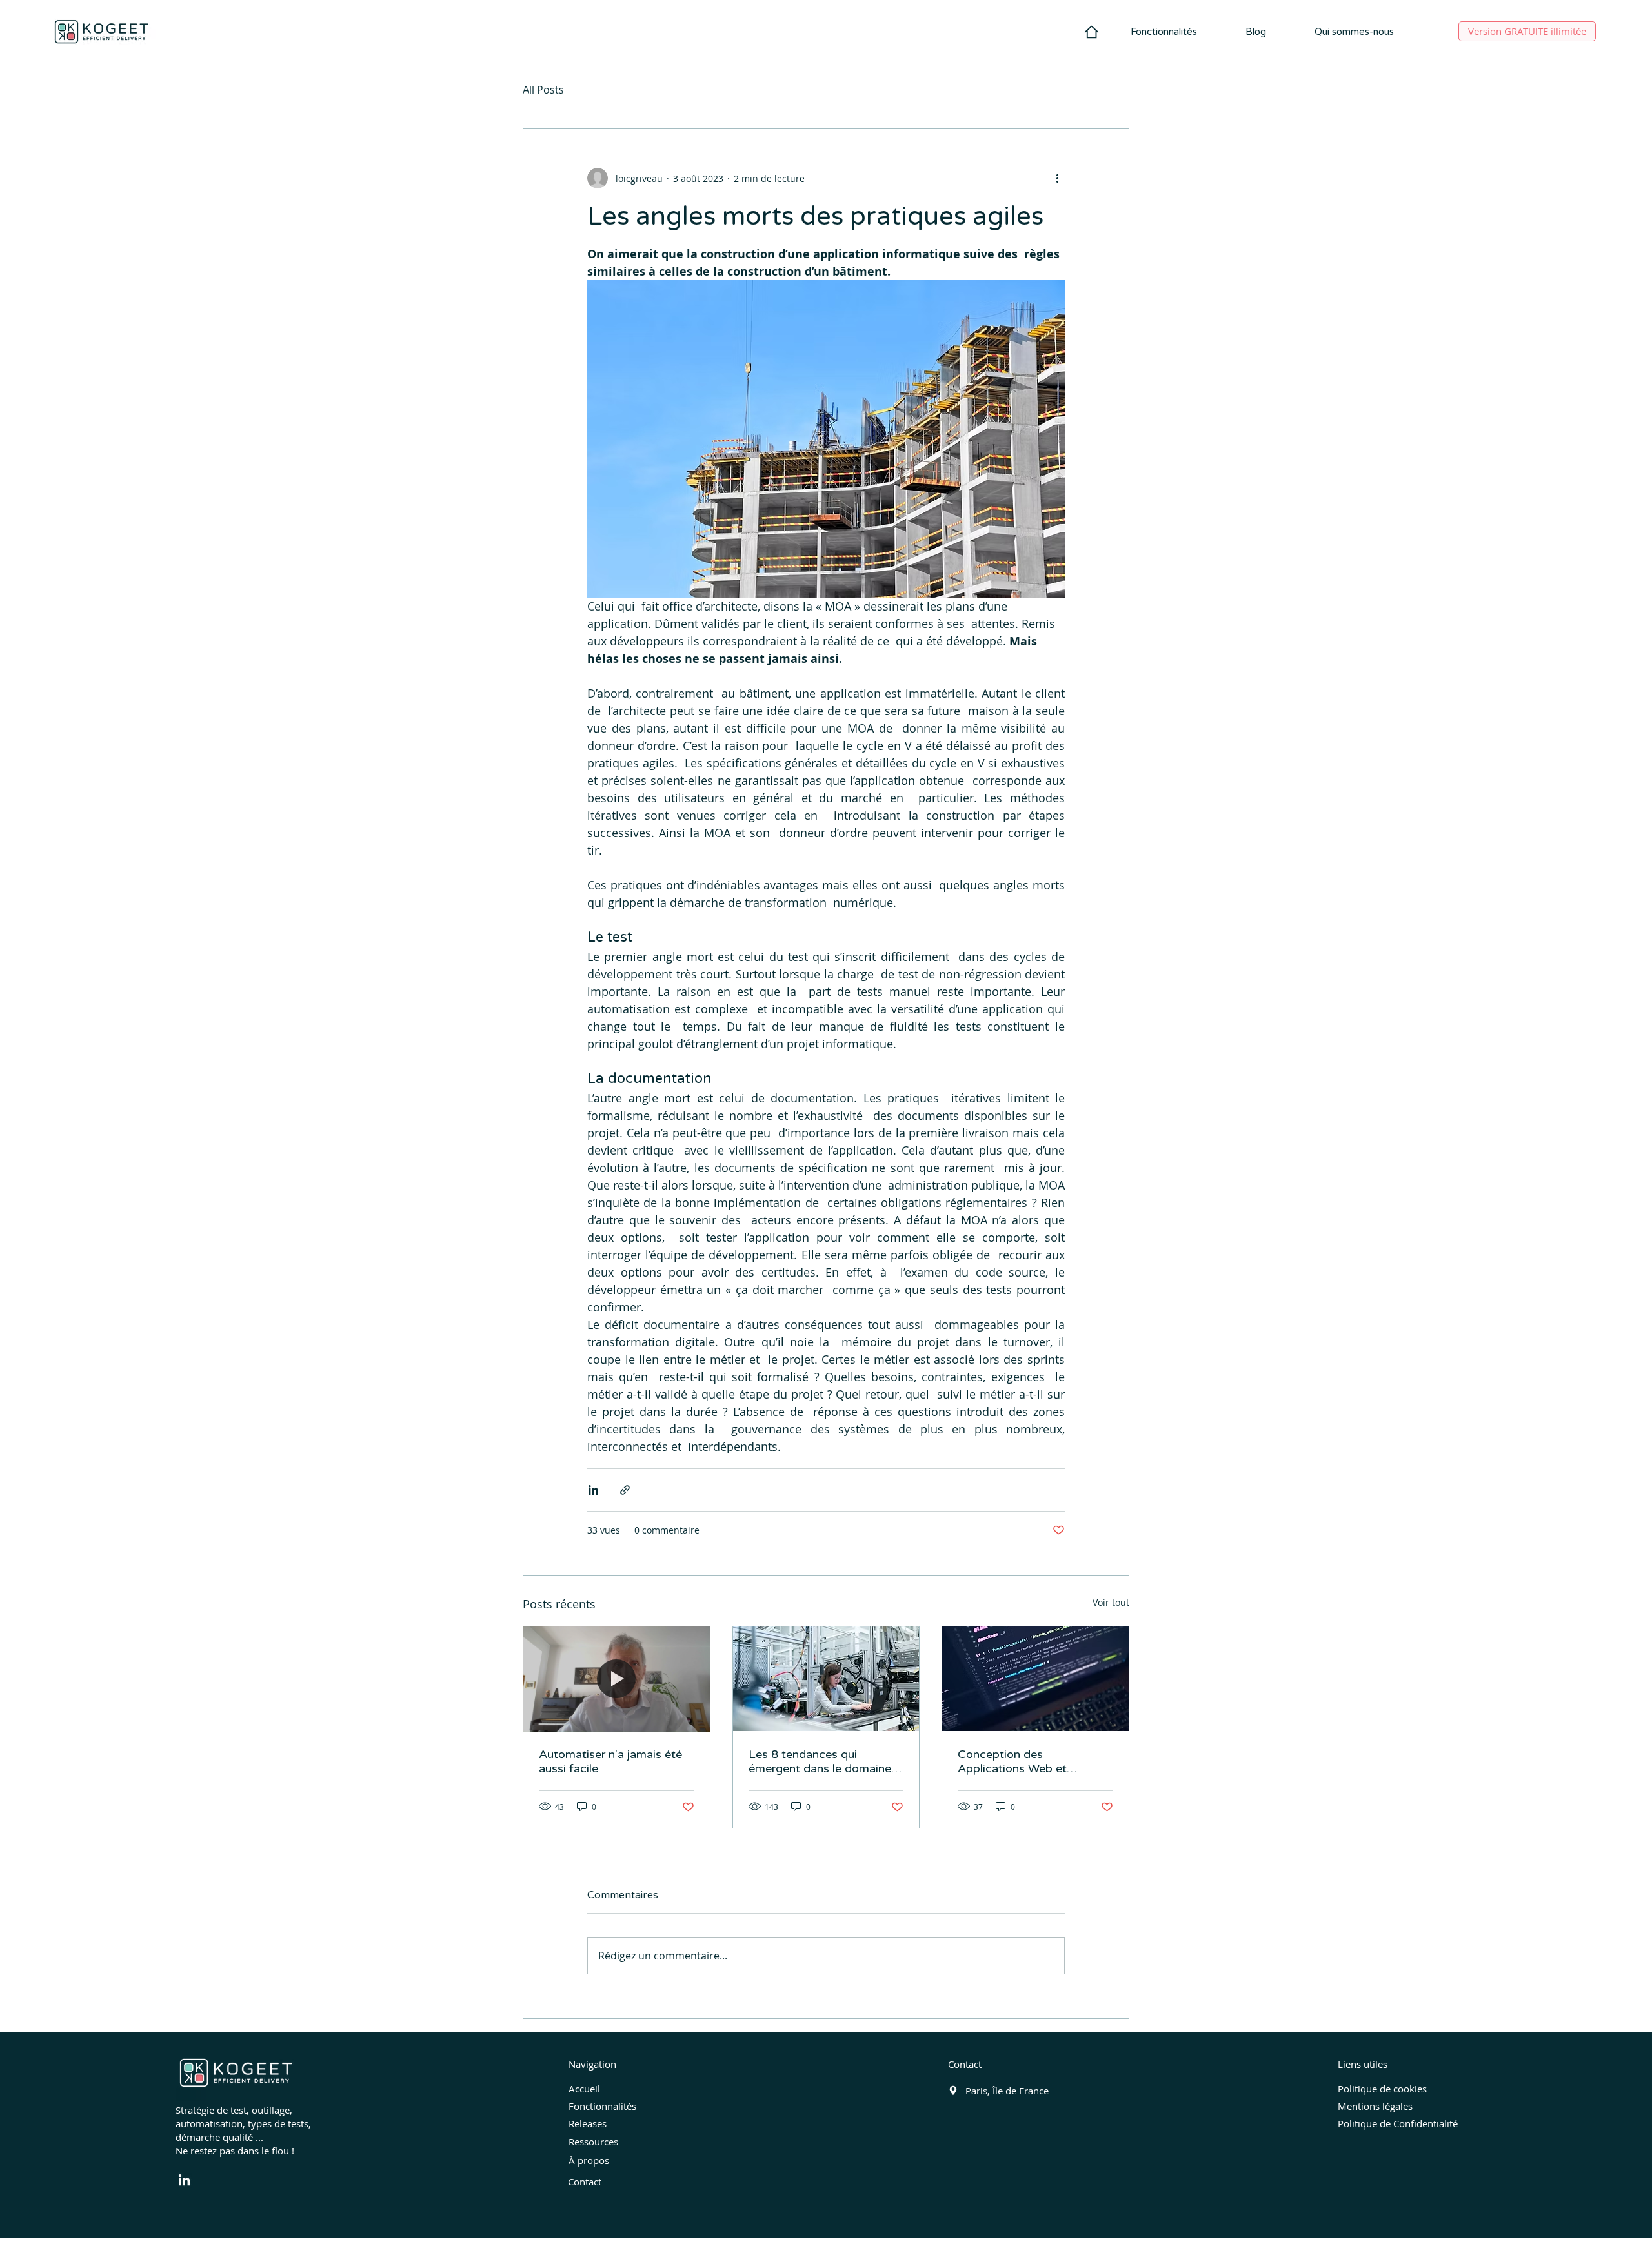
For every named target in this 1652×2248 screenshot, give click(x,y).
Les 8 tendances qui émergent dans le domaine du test (820, 1761)
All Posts (543, 90)
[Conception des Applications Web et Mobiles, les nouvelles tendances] (1035, 1679)
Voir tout (1111, 1602)
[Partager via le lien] (625, 1490)
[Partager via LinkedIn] (593, 1490)
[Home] (1092, 32)
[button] (1163, 32)
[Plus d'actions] (1057, 178)
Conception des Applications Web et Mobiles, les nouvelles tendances (1016, 1761)
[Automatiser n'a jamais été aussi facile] (617, 1679)
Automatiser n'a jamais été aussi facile (610, 1761)
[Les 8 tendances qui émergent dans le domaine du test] (826, 1679)
